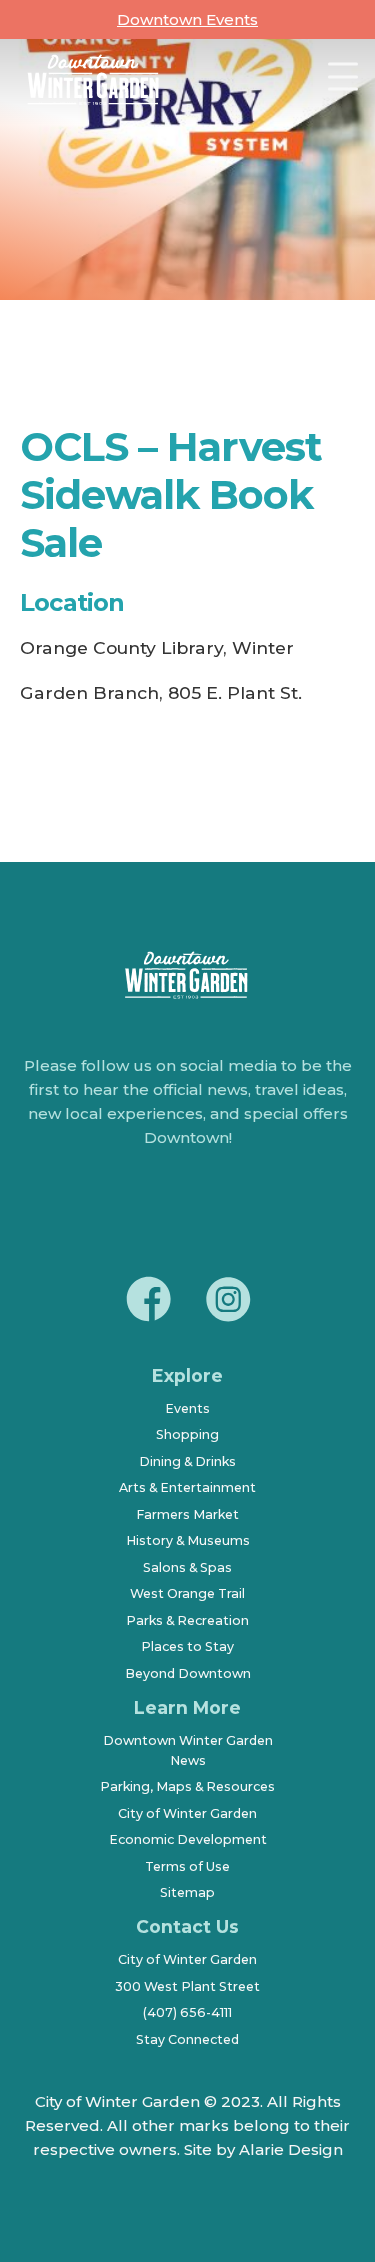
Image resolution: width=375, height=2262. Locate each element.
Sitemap (187, 1892)
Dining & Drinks (187, 1461)
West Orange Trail (187, 1593)
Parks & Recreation (187, 1620)
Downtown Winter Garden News (188, 1750)
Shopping (187, 1434)
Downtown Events (187, 19)
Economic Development (188, 1839)
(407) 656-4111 (187, 2012)
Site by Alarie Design (263, 2149)
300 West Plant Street (187, 1986)
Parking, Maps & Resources (187, 1786)
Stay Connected (187, 2039)
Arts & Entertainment (187, 1487)
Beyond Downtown (188, 1673)
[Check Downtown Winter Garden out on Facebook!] (148, 1302)
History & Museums (188, 1540)
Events (187, 1408)
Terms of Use (187, 1866)
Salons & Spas (187, 1567)
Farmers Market (187, 1514)
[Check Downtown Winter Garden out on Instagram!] (228, 1302)
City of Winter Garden (187, 1813)
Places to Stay (187, 1646)
